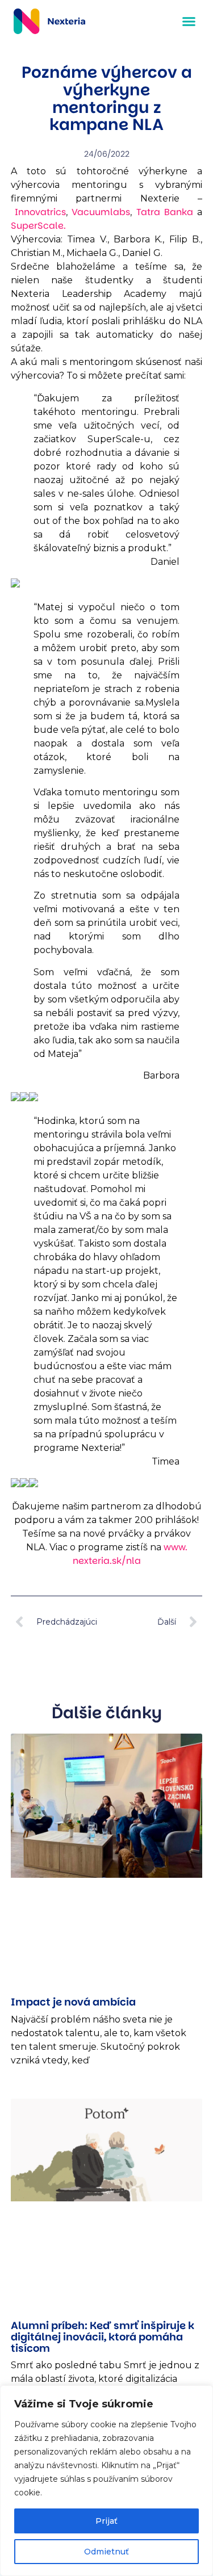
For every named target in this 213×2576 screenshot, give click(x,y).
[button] (189, 22)
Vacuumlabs (101, 212)
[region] (106, 2481)
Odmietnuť (106, 2552)
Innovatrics (40, 212)
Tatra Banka (165, 212)
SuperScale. (38, 226)
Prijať (106, 2521)
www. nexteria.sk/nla (130, 1554)
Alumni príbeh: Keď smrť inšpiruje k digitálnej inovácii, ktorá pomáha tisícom (103, 2337)
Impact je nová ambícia (73, 2002)
